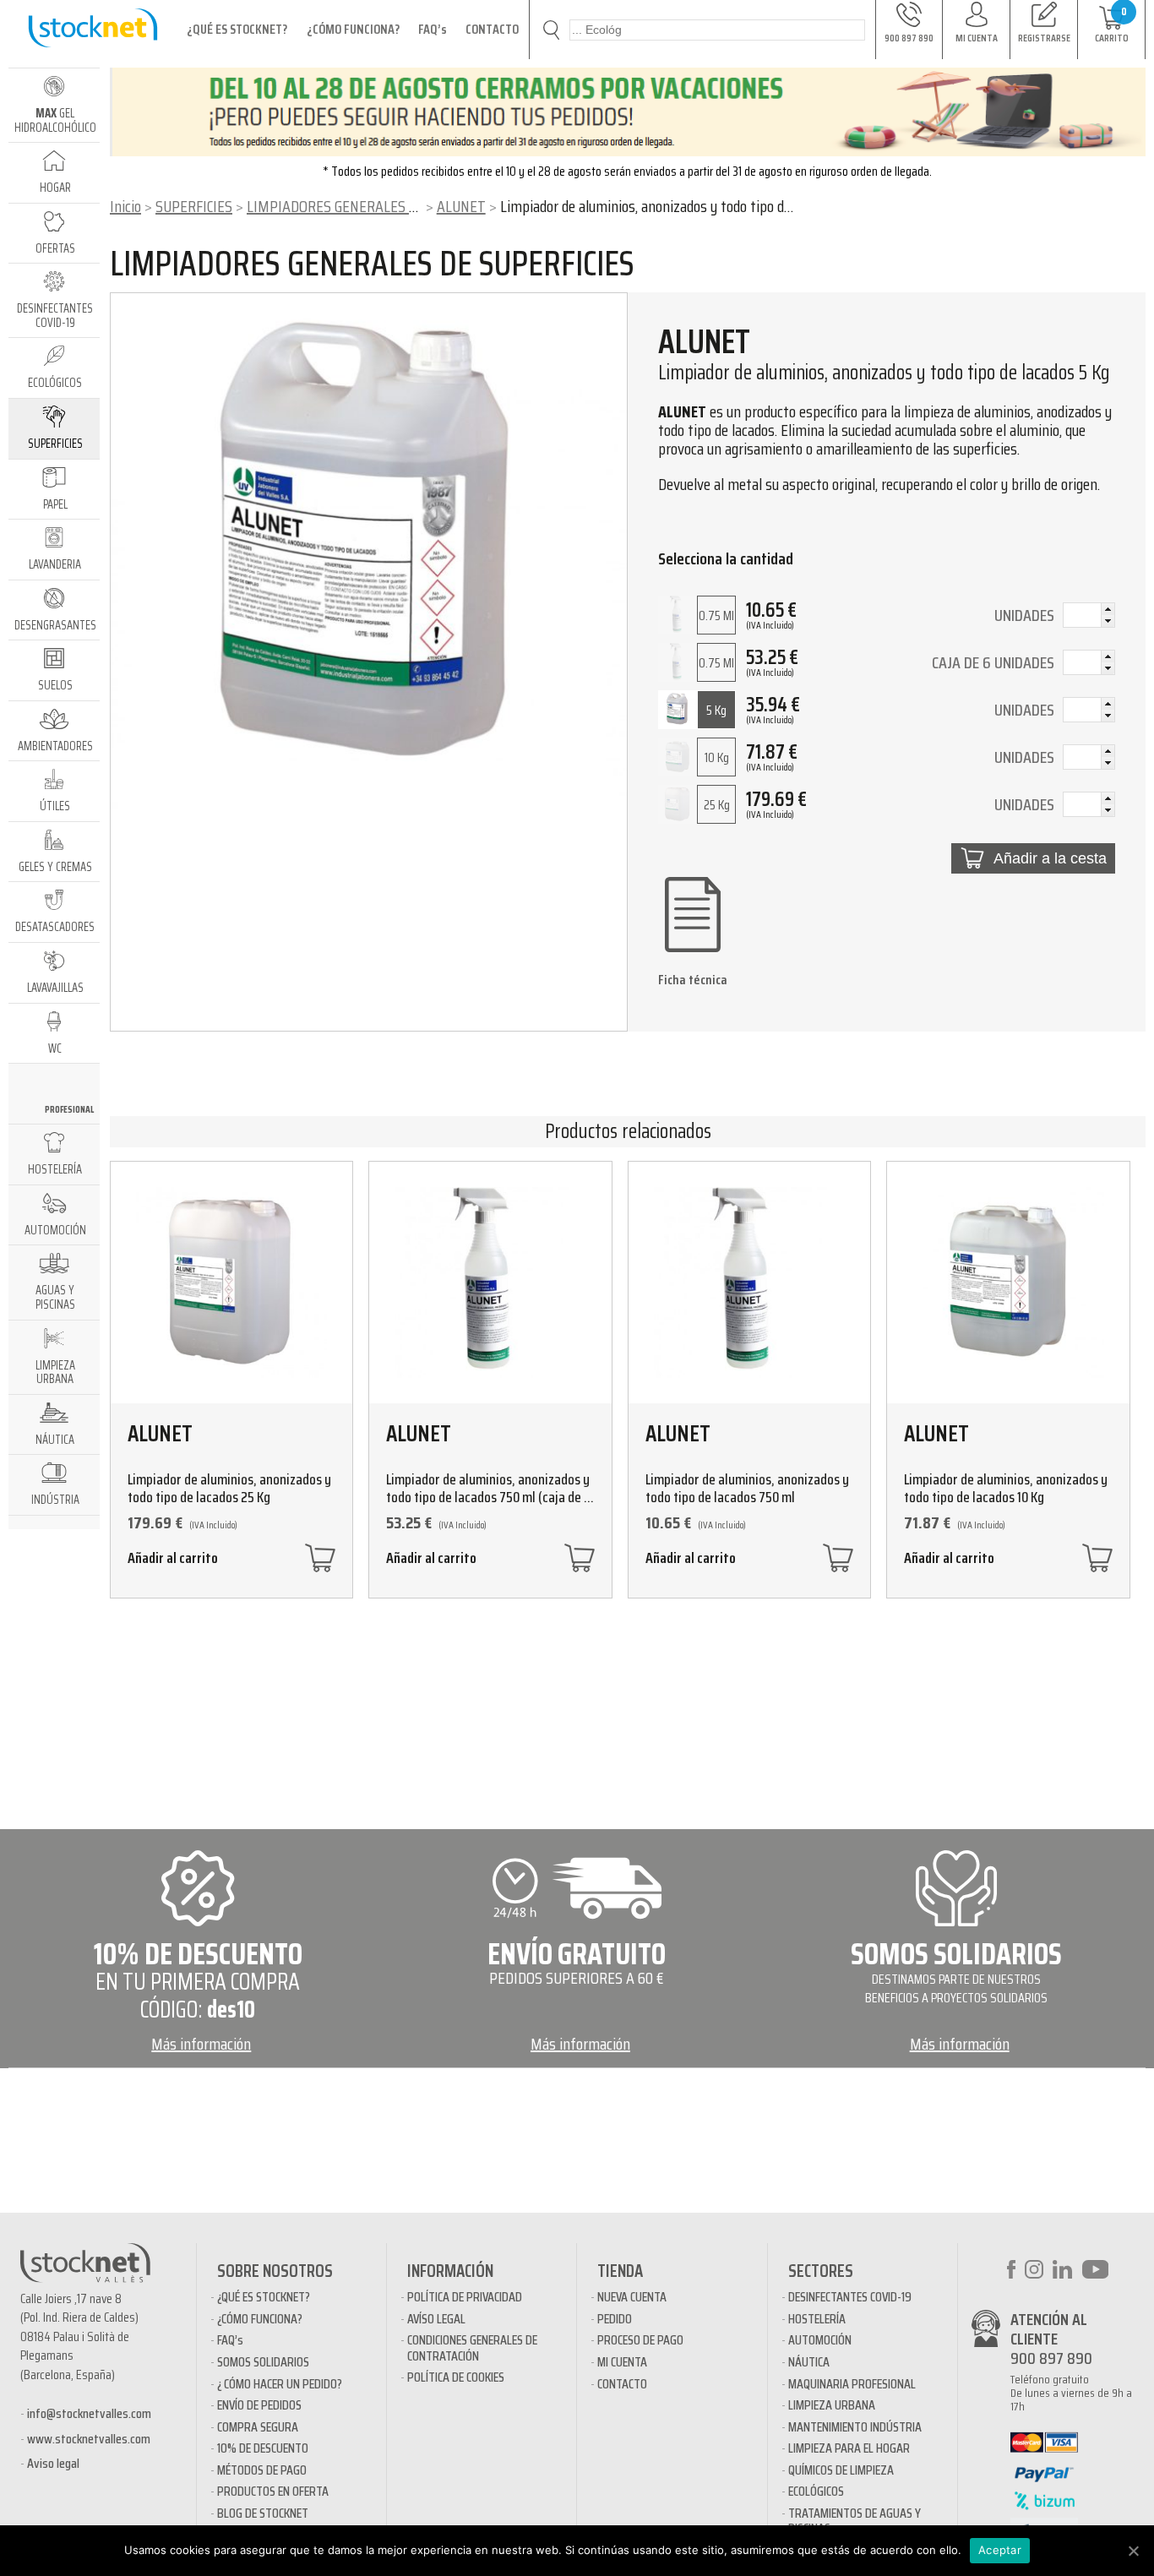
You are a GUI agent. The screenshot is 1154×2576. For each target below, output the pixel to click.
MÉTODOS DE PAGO (262, 2470)
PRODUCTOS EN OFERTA (273, 2491)
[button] (1108, 609)
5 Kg (716, 710)
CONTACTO (492, 29)
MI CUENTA (622, 2362)
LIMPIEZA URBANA (832, 2405)
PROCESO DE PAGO (640, 2340)
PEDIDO (615, 2319)
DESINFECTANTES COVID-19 (850, 2297)
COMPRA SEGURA (258, 2427)
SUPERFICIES (194, 206)
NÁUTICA (809, 2362)
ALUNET (461, 206)
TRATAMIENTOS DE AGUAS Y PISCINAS (855, 2521)
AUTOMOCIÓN (820, 2340)
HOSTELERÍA (817, 2319)
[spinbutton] (1089, 617)
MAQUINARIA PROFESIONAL (852, 2384)
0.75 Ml (716, 615)
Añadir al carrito (173, 1560)
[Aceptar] (1133, 2551)
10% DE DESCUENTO (263, 2448)
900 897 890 (1051, 2358)
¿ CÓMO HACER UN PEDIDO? (280, 2384)
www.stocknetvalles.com (89, 2439)
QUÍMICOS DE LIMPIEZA (841, 2470)
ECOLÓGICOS (816, 2491)
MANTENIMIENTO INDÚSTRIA (855, 2427)
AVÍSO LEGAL (436, 2319)
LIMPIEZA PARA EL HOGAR (849, 2448)
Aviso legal (53, 2463)
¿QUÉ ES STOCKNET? (237, 29)
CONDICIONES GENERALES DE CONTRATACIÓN (472, 2347)
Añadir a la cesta (1050, 858)
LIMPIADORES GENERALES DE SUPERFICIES (376, 206)
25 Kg (717, 805)
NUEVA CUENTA (632, 2297)
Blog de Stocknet (263, 2513)
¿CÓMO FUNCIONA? (353, 29)
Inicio (125, 206)
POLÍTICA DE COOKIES (456, 2377)
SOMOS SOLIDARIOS (263, 2362)
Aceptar (1000, 2550)
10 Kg (717, 757)
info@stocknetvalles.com (89, 2413)
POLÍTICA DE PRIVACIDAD (465, 2297)
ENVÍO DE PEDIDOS (259, 2405)
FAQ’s (433, 29)
